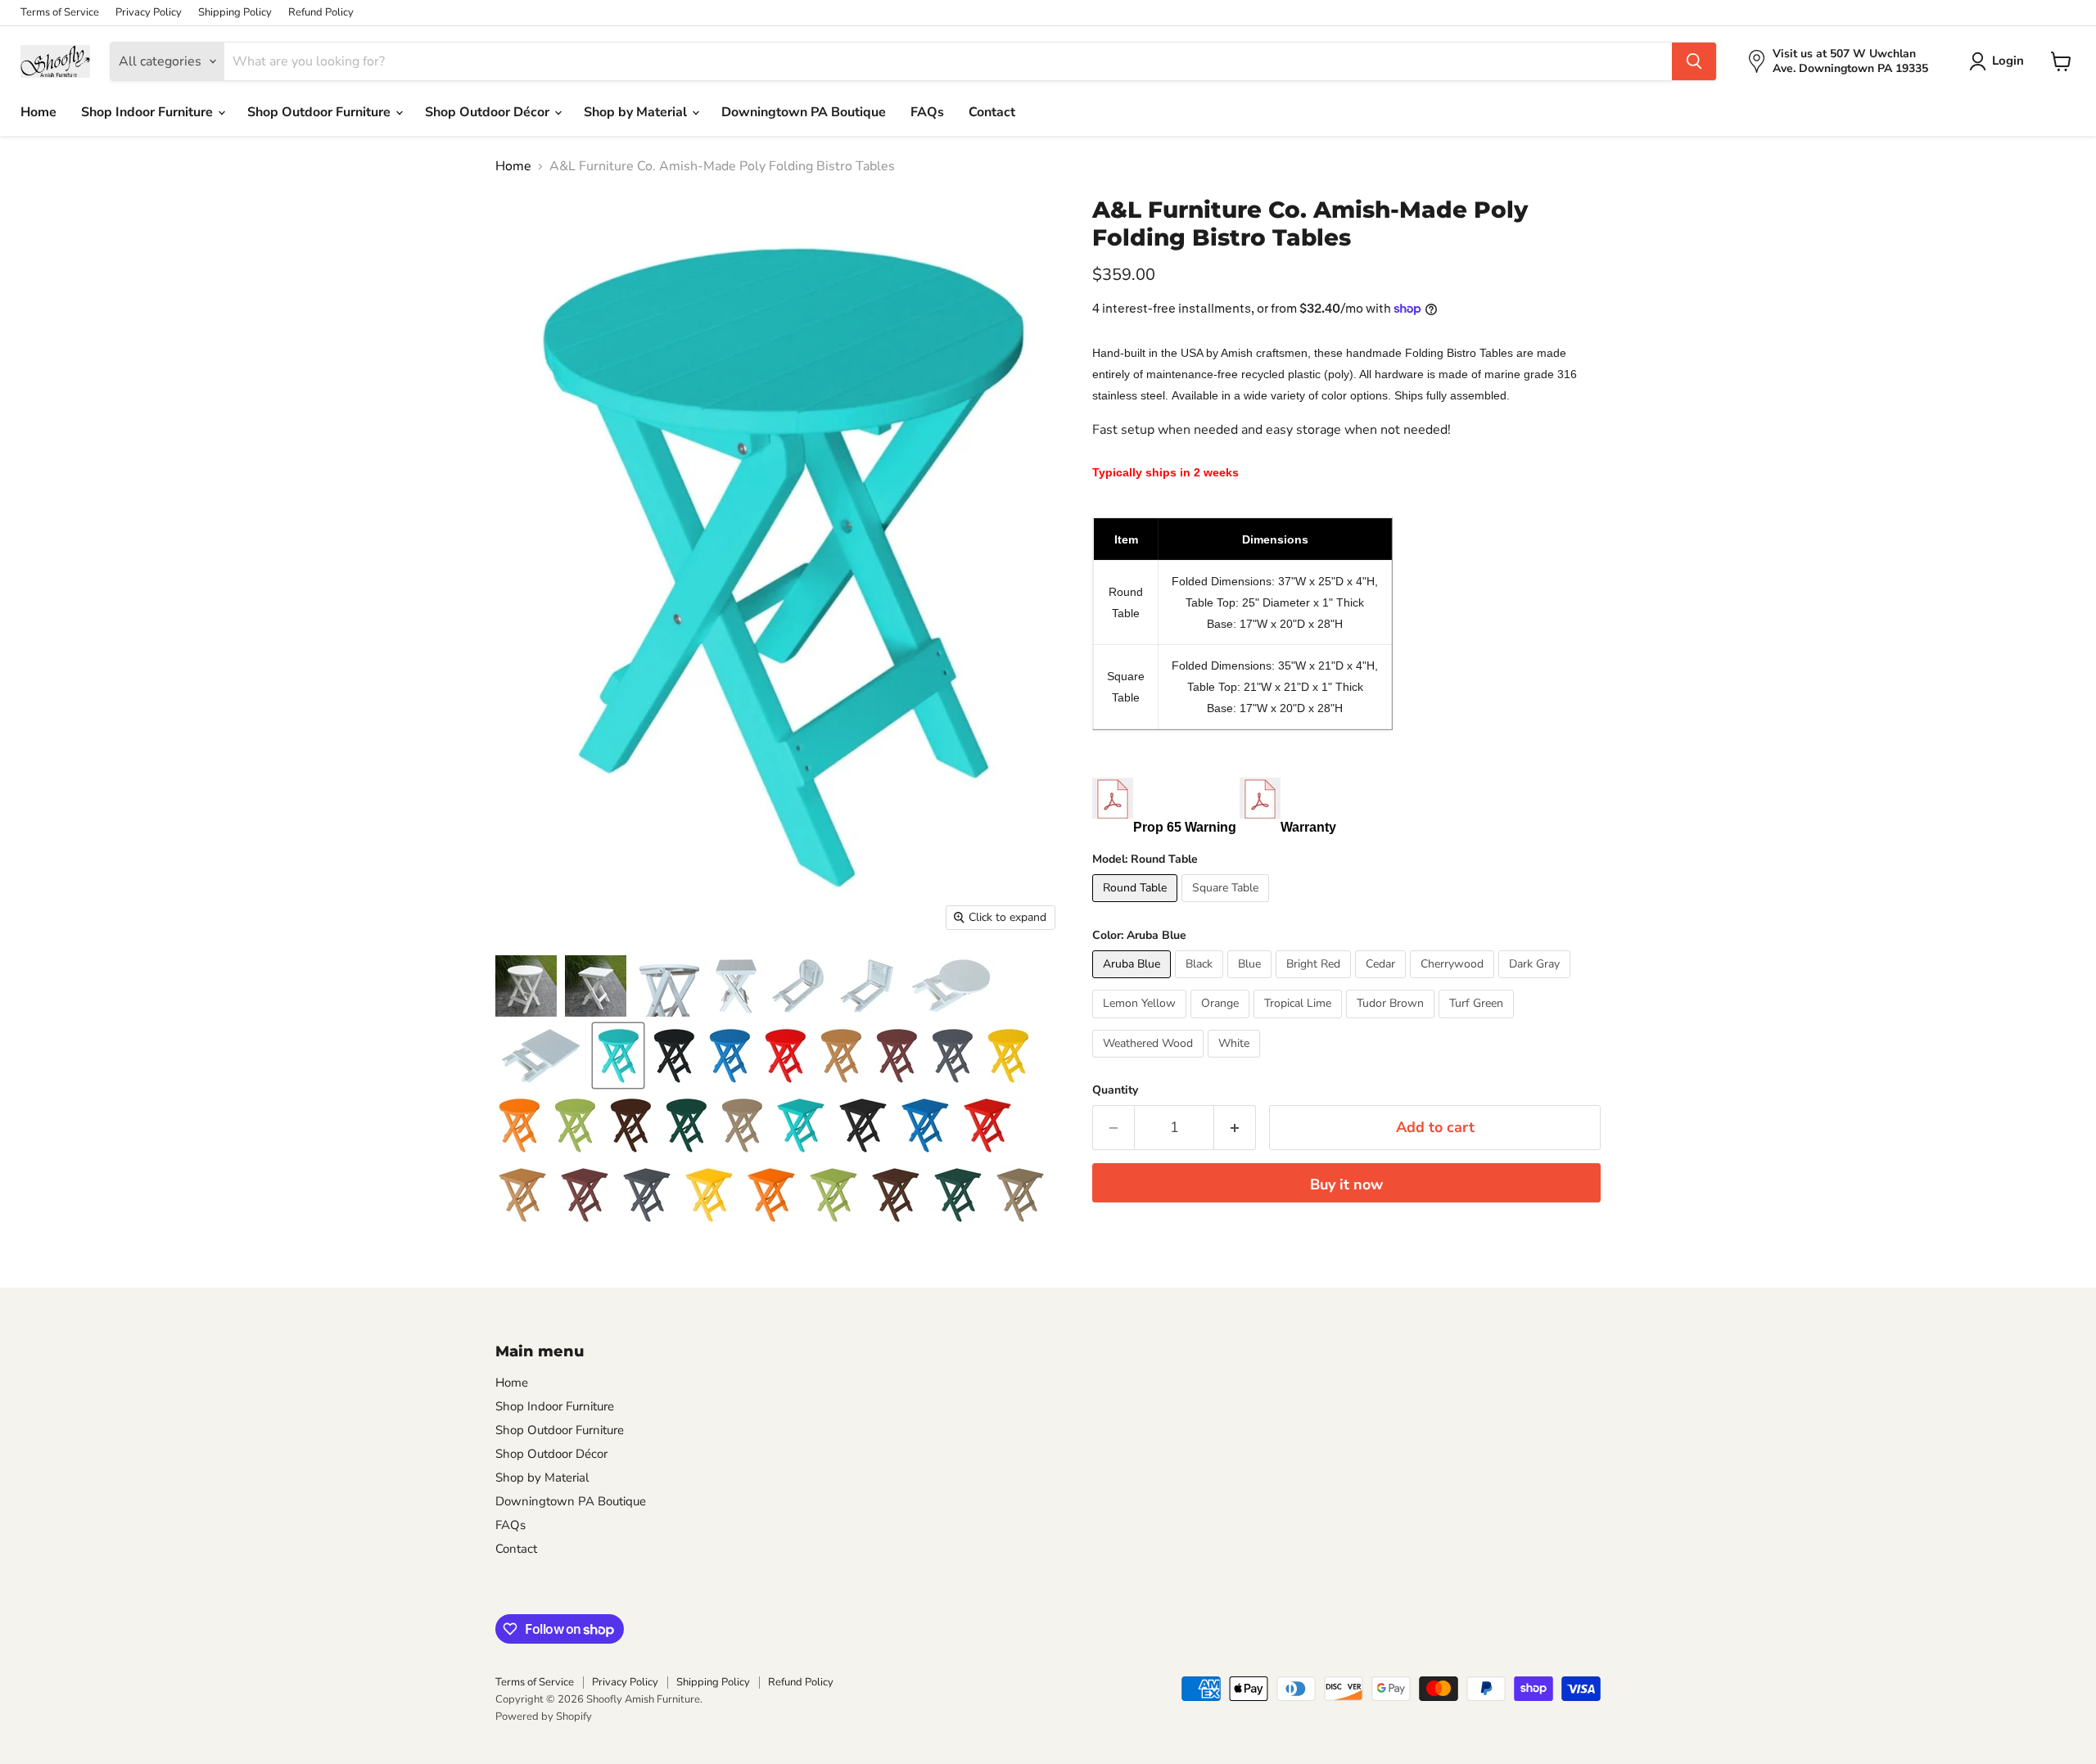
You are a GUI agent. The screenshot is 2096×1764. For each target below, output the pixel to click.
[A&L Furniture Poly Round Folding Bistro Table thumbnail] (526, 986)
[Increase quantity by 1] (1235, 1128)
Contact (992, 112)
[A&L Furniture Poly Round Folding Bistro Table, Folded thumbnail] (951, 986)
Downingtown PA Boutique (804, 112)
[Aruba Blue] (1134, 982)
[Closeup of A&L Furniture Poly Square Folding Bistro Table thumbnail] (736, 986)
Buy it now (1346, 1184)
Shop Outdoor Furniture (321, 112)
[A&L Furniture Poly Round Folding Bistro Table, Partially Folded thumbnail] (798, 986)
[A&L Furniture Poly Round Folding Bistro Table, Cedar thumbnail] (841, 1056)
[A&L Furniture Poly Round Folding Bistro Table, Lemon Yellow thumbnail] (1008, 1056)
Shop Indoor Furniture (149, 112)
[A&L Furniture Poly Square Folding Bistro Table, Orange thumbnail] (771, 1195)
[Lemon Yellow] (1141, 1022)
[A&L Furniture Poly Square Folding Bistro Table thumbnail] (596, 986)
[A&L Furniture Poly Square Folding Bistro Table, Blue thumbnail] (925, 1125)
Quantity (1115, 1090)
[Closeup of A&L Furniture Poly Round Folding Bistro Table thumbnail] (669, 986)
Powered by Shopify (544, 1717)
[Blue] (1251, 982)
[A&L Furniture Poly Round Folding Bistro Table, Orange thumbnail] (519, 1125)
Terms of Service (60, 13)
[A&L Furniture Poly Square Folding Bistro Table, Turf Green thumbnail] (958, 1195)
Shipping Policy (235, 13)
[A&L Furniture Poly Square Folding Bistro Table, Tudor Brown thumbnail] (896, 1195)
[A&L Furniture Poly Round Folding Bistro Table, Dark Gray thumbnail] (952, 1056)
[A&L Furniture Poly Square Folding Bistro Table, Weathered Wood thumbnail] (1020, 1195)
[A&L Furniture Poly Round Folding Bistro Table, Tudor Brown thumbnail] (630, 1125)
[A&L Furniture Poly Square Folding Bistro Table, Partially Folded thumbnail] (867, 986)
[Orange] (1222, 1022)
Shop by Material (637, 112)
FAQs (927, 112)
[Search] (1694, 61)
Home (38, 112)
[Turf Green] (1478, 1022)
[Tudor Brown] (1392, 1022)
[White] (1236, 1062)
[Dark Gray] (1536, 982)
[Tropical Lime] (1300, 1022)
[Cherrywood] (1454, 982)
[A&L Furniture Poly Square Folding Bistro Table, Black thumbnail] (863, 1125)
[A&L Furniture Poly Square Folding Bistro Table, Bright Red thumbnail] (987, 1125)
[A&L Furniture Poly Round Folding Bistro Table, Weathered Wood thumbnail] (742, 1125)
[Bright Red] (1315, 982)
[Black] (1201, 982)
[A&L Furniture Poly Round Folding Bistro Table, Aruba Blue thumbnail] (618, 1056)
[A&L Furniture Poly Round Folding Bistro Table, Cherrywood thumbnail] (897, 1056)
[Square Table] (1227, 906)
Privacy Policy (149, 13)
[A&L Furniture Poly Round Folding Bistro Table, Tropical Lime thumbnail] (575, 1125)
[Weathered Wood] (1150, 1062)
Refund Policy (321, 13)
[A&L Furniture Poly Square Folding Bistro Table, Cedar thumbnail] (522, 1195)
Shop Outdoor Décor (489, 112)
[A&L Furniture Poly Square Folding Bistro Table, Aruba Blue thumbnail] (801, 1125)
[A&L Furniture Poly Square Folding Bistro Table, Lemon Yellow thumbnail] (709, 1195)
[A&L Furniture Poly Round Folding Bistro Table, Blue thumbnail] (730, 1056)
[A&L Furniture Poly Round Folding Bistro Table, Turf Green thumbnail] (686, 1125)
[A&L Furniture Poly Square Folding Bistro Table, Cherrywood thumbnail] (585, 1195)
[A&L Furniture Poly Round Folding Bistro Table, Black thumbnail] (674, 1056)
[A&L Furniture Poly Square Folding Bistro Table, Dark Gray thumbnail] (647, 1195)
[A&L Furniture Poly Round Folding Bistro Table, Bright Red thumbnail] (785, 1056)
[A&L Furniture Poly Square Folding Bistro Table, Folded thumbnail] (541, 1056)
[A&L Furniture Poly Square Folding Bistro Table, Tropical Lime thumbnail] (833, 1195)
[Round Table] (1137, 906)
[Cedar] (1382, 982)
